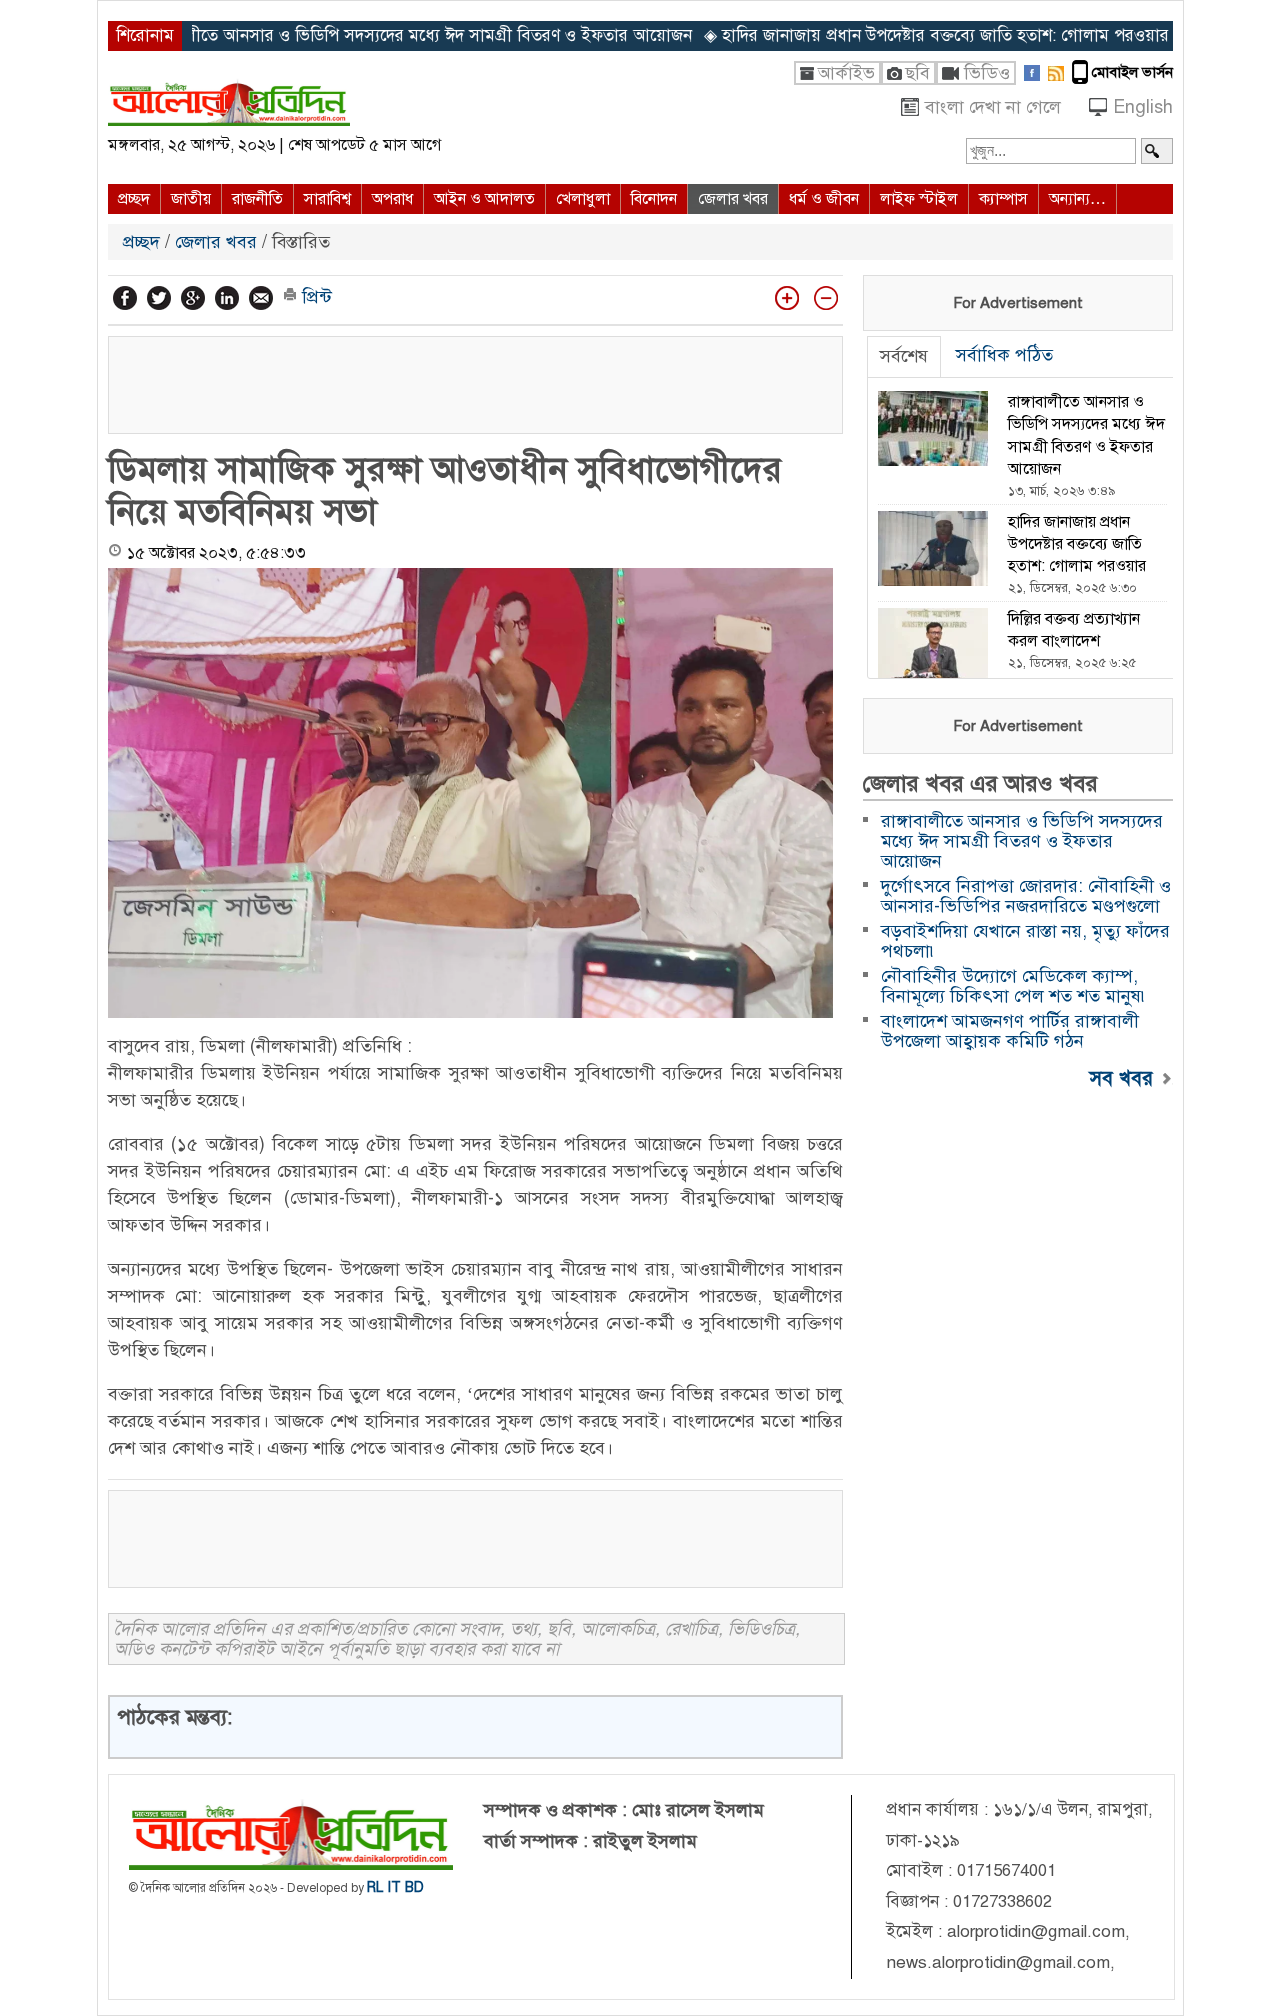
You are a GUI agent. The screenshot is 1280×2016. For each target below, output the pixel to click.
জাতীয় (191, 199)
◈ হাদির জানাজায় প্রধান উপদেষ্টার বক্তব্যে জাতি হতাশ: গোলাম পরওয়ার (870, 36)
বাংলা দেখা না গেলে (993, 107)
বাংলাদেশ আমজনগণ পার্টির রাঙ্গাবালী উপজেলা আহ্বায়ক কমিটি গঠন (1010, 1031)
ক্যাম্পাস (1003, 199)
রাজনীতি (257, 199)
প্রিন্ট (314, 297)
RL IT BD (395, 1887)
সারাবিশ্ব (327, 199)
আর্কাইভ (846, 73)
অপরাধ (392, 199)
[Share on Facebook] (125, 298)
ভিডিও (987, 73)
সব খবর (1124, 1077)
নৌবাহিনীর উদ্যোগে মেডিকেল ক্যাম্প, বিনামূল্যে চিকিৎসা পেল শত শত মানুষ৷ (1015, 986)
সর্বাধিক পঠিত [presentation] (1004, 355)
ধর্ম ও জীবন (824, 199)
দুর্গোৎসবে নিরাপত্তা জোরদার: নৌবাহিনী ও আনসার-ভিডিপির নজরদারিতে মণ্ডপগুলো (1026, 896)
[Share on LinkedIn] (227, 298)
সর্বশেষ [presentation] (904, 356)
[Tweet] (159, 298)
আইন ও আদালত (484, 199)
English (1143, 107)
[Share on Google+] (193, 298)
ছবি (917, 73)
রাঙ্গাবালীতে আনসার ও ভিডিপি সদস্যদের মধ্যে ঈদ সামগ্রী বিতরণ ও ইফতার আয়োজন (1022, 841)
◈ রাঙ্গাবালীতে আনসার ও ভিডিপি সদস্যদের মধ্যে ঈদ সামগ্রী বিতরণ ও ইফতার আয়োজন (341, 36)
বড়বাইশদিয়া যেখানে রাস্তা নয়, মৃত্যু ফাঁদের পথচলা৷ (1025, 941)
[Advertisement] (475, 382)
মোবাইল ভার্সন (1132, 72)
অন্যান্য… (1077, 199)
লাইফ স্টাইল (919, 199)
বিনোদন (654, 199)
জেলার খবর (733, 199)
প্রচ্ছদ (134, 199)
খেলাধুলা (583, 199)
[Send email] (261, 298)
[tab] (904, 357)
